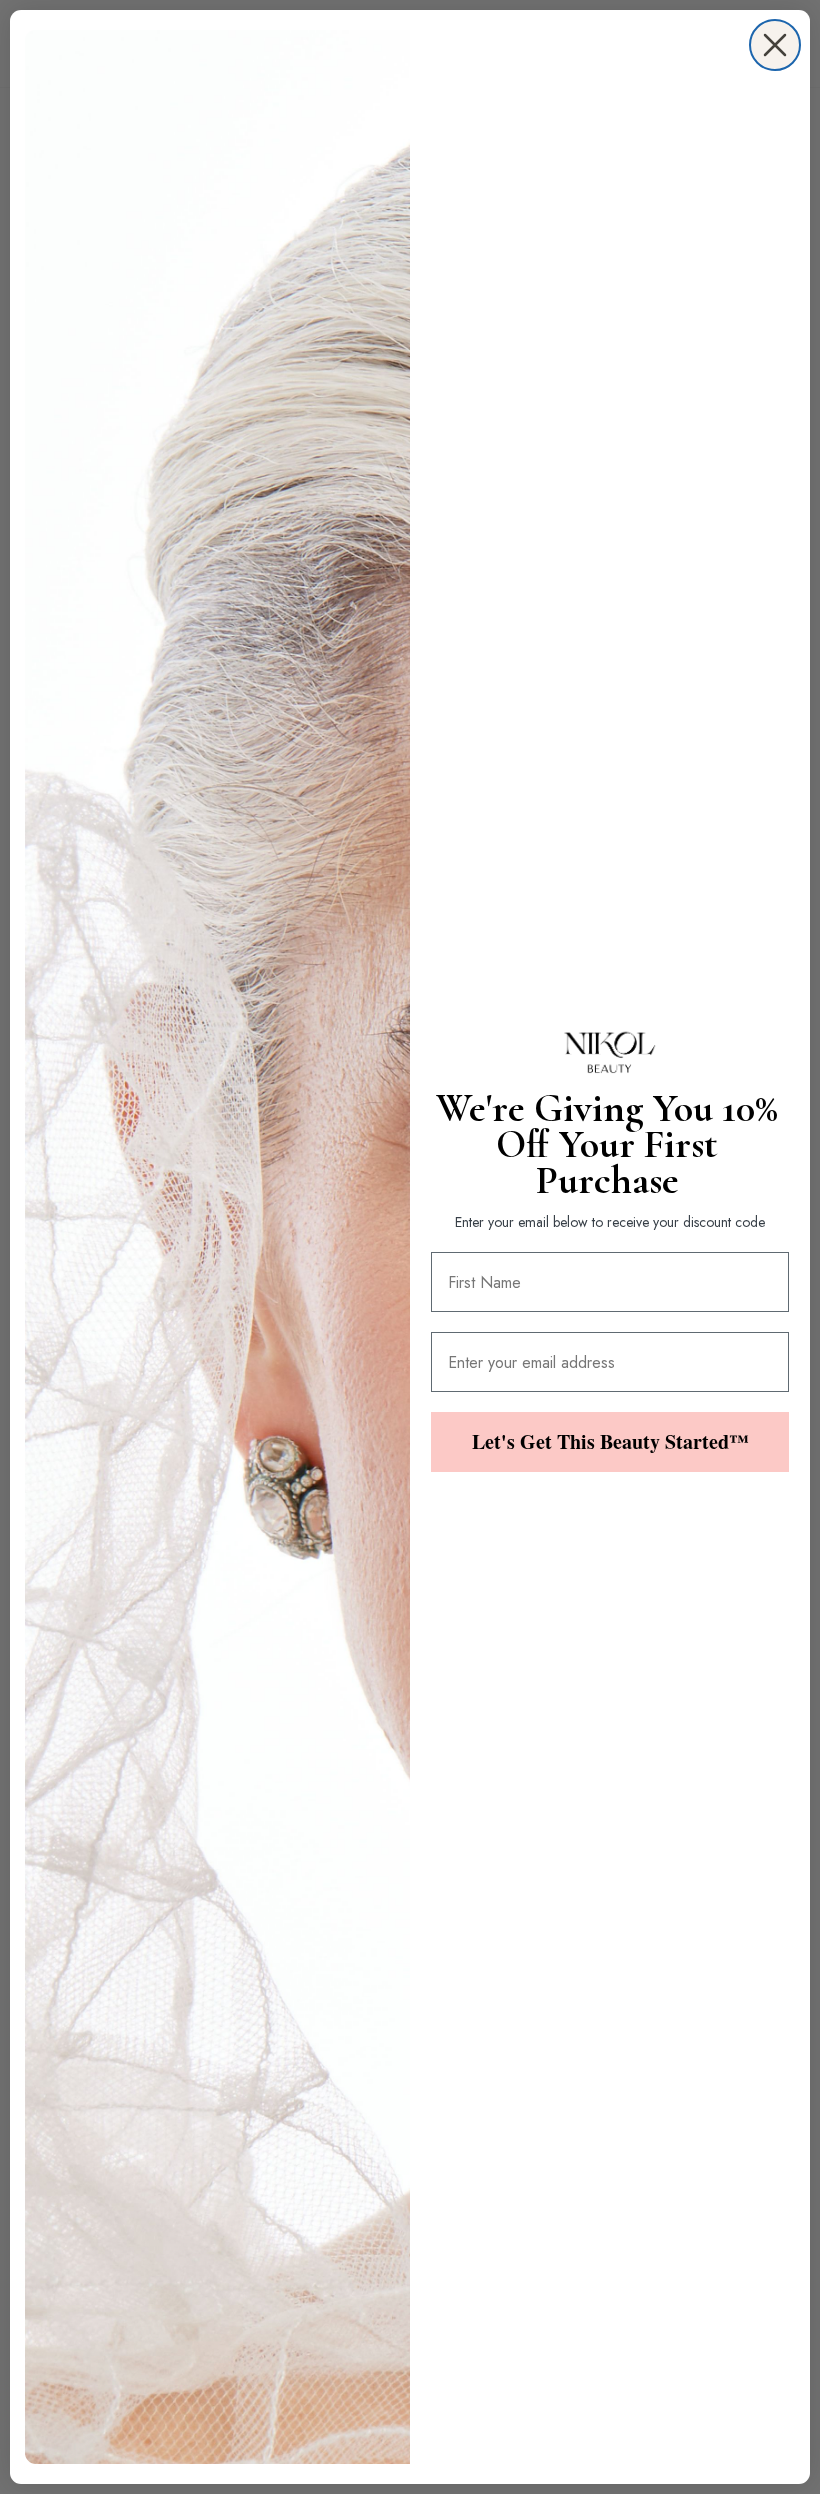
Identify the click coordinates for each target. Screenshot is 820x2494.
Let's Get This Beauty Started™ (610, 1441)
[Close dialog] (775, 45)
